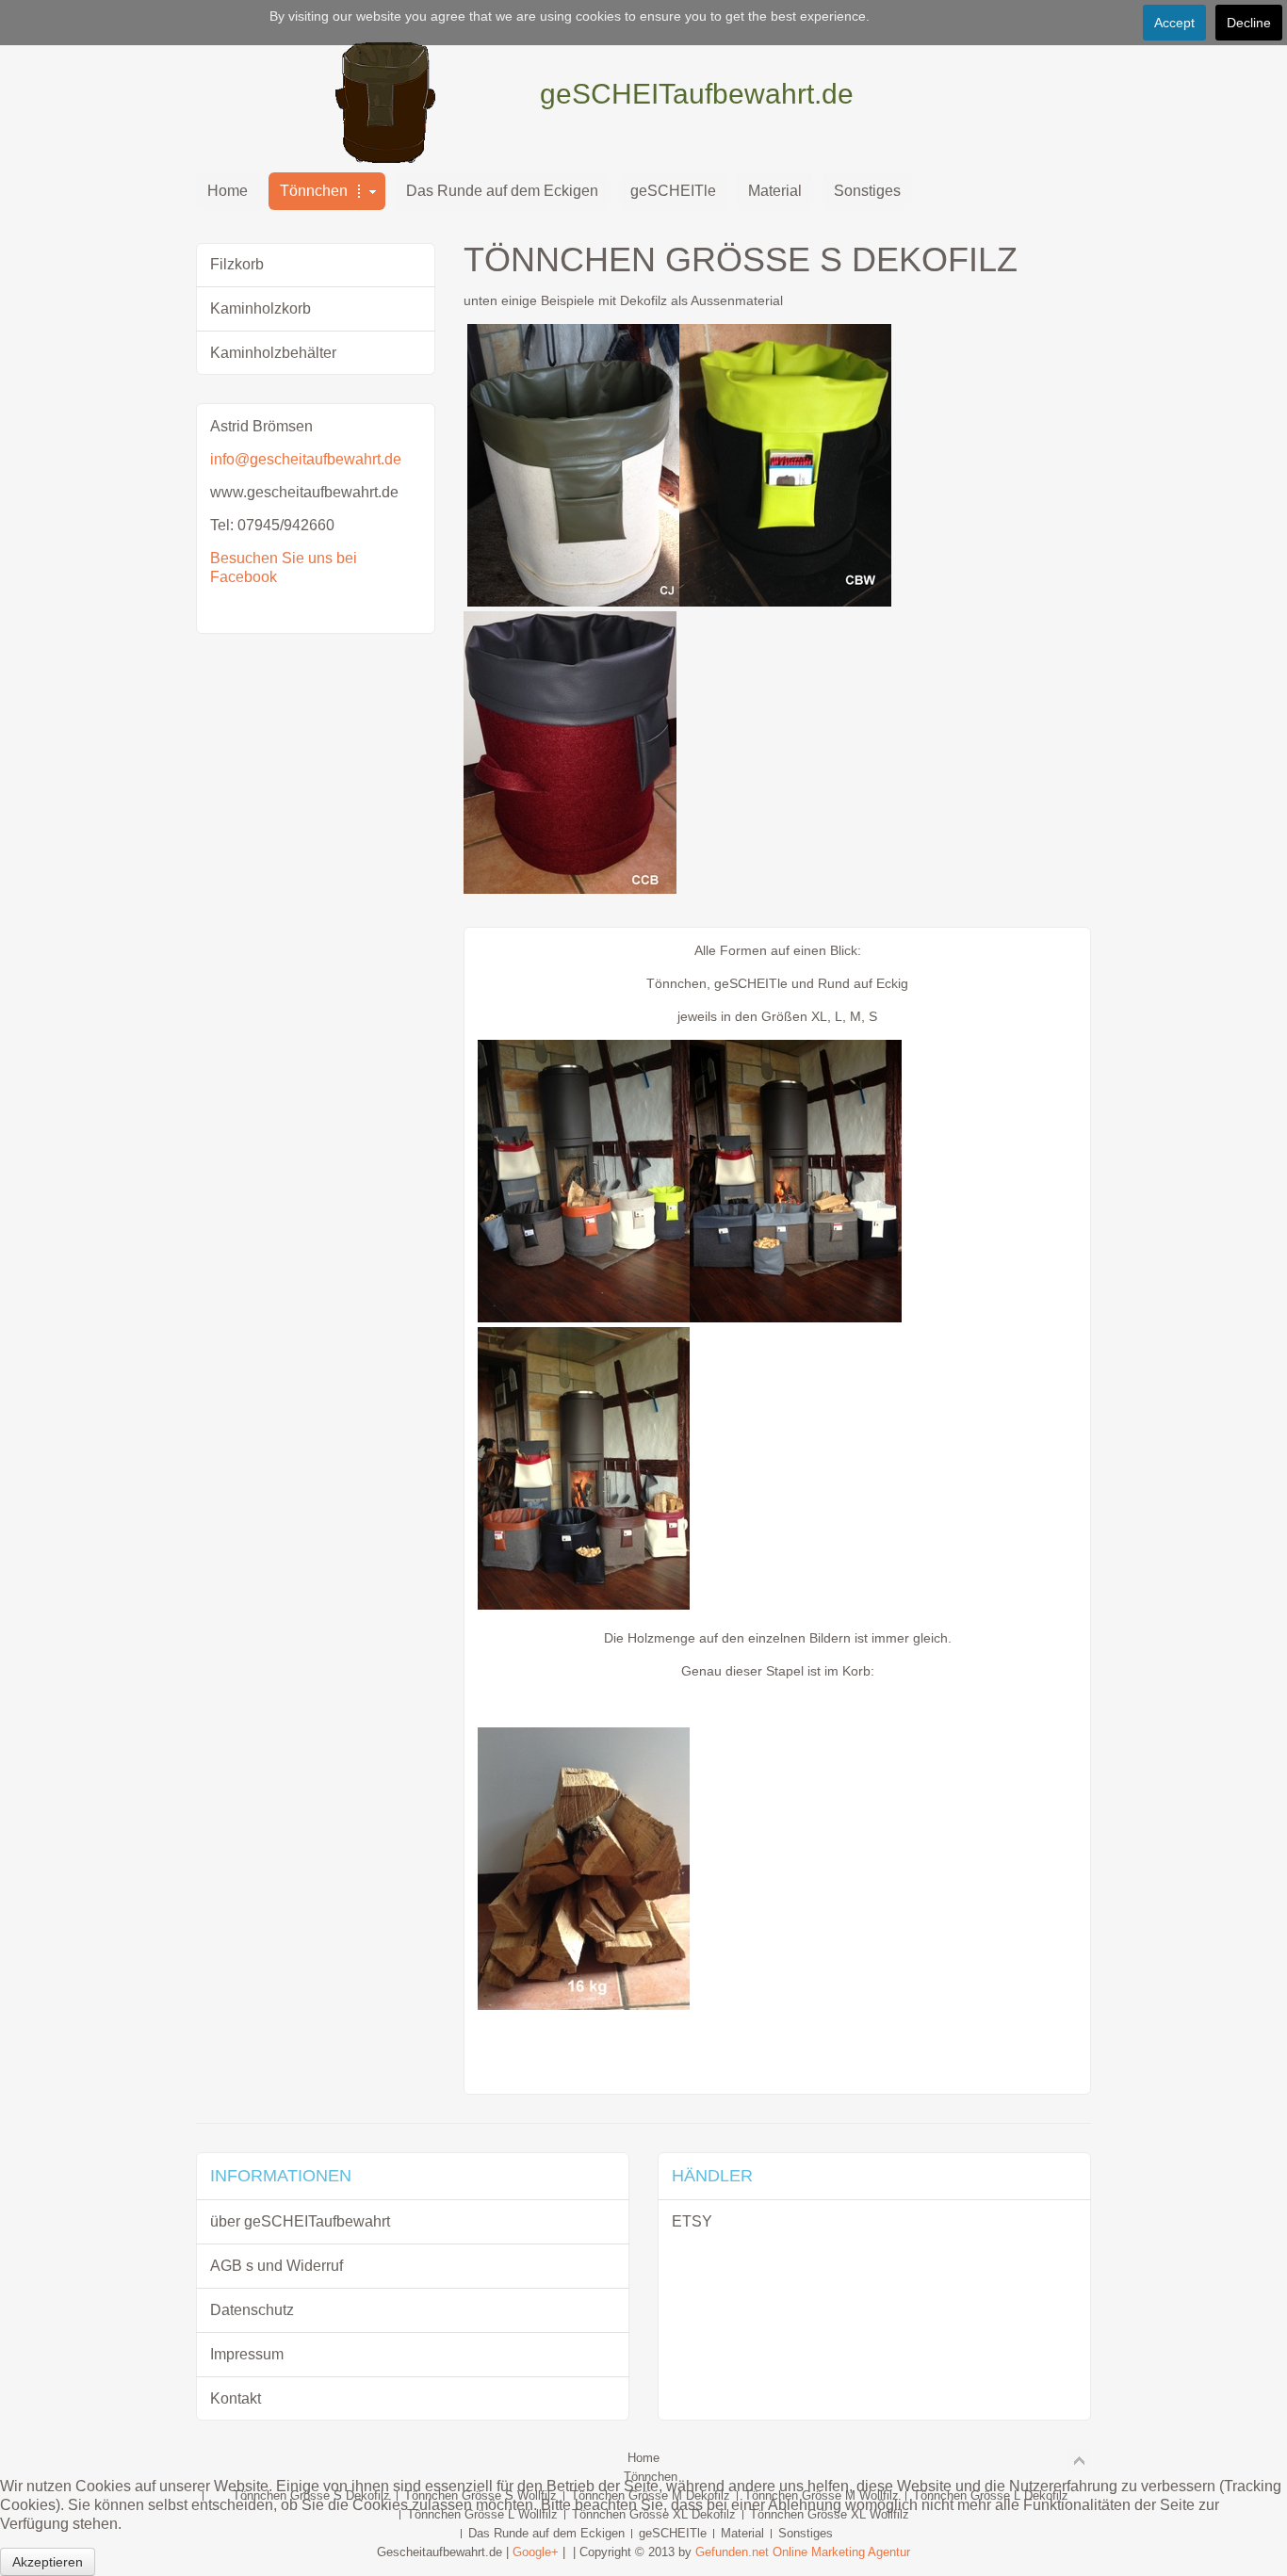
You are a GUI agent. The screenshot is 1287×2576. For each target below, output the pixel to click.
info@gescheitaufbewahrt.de (306, 459)
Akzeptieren (48, 2562)
